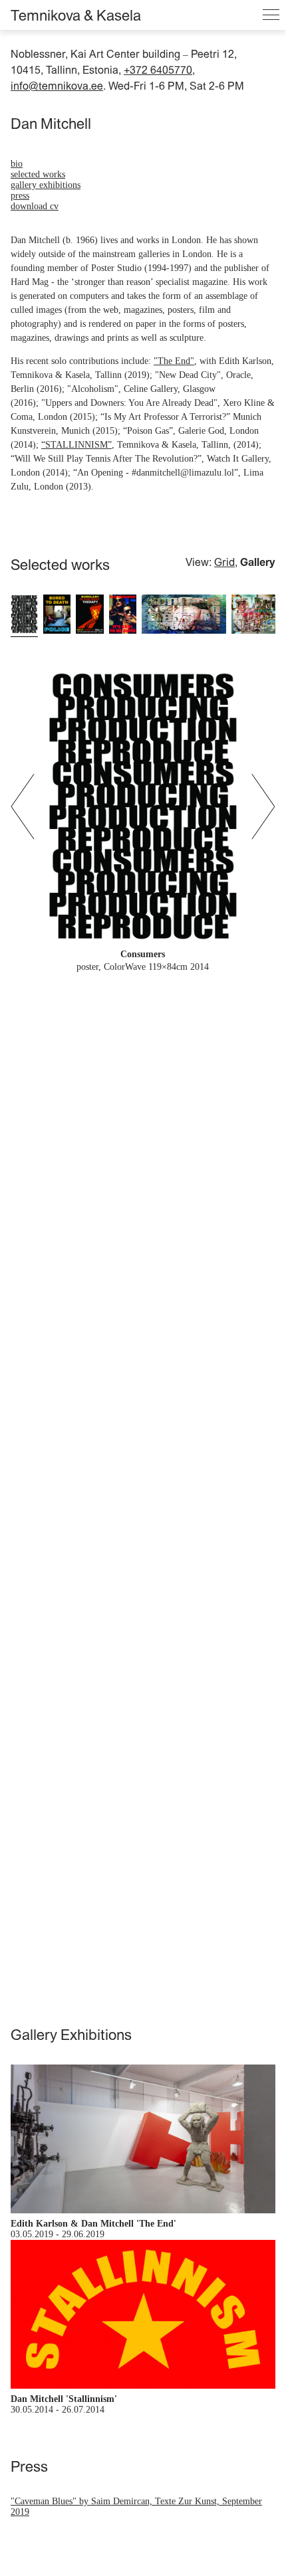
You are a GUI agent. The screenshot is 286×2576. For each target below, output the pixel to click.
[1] (24, 615)
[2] (57, 615)
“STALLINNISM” (76, 445)
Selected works (38, 174)
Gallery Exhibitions (46, 185)
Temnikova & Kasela (76, 15)
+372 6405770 (158, 70)
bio (17, 164)
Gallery (258, 562)
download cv (35, 206)
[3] (89, 615)
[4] (123, 615)
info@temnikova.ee (57, 86)
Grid (224, 562)
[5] (184, 615)
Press (20, 196)
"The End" (174, 361)
